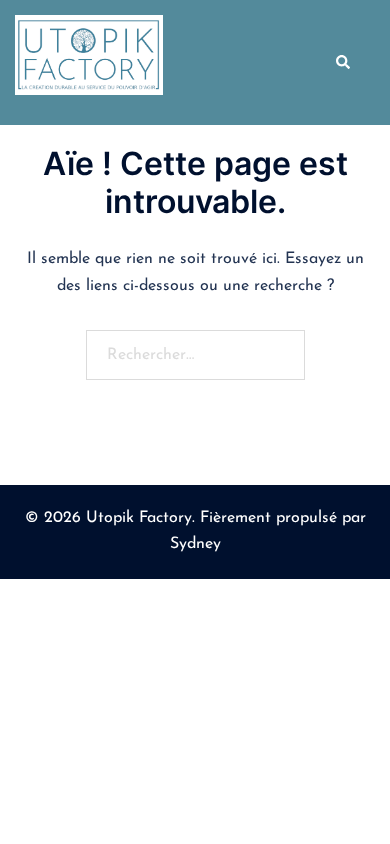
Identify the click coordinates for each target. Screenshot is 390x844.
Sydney (195, 544)
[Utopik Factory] (89, 62)
